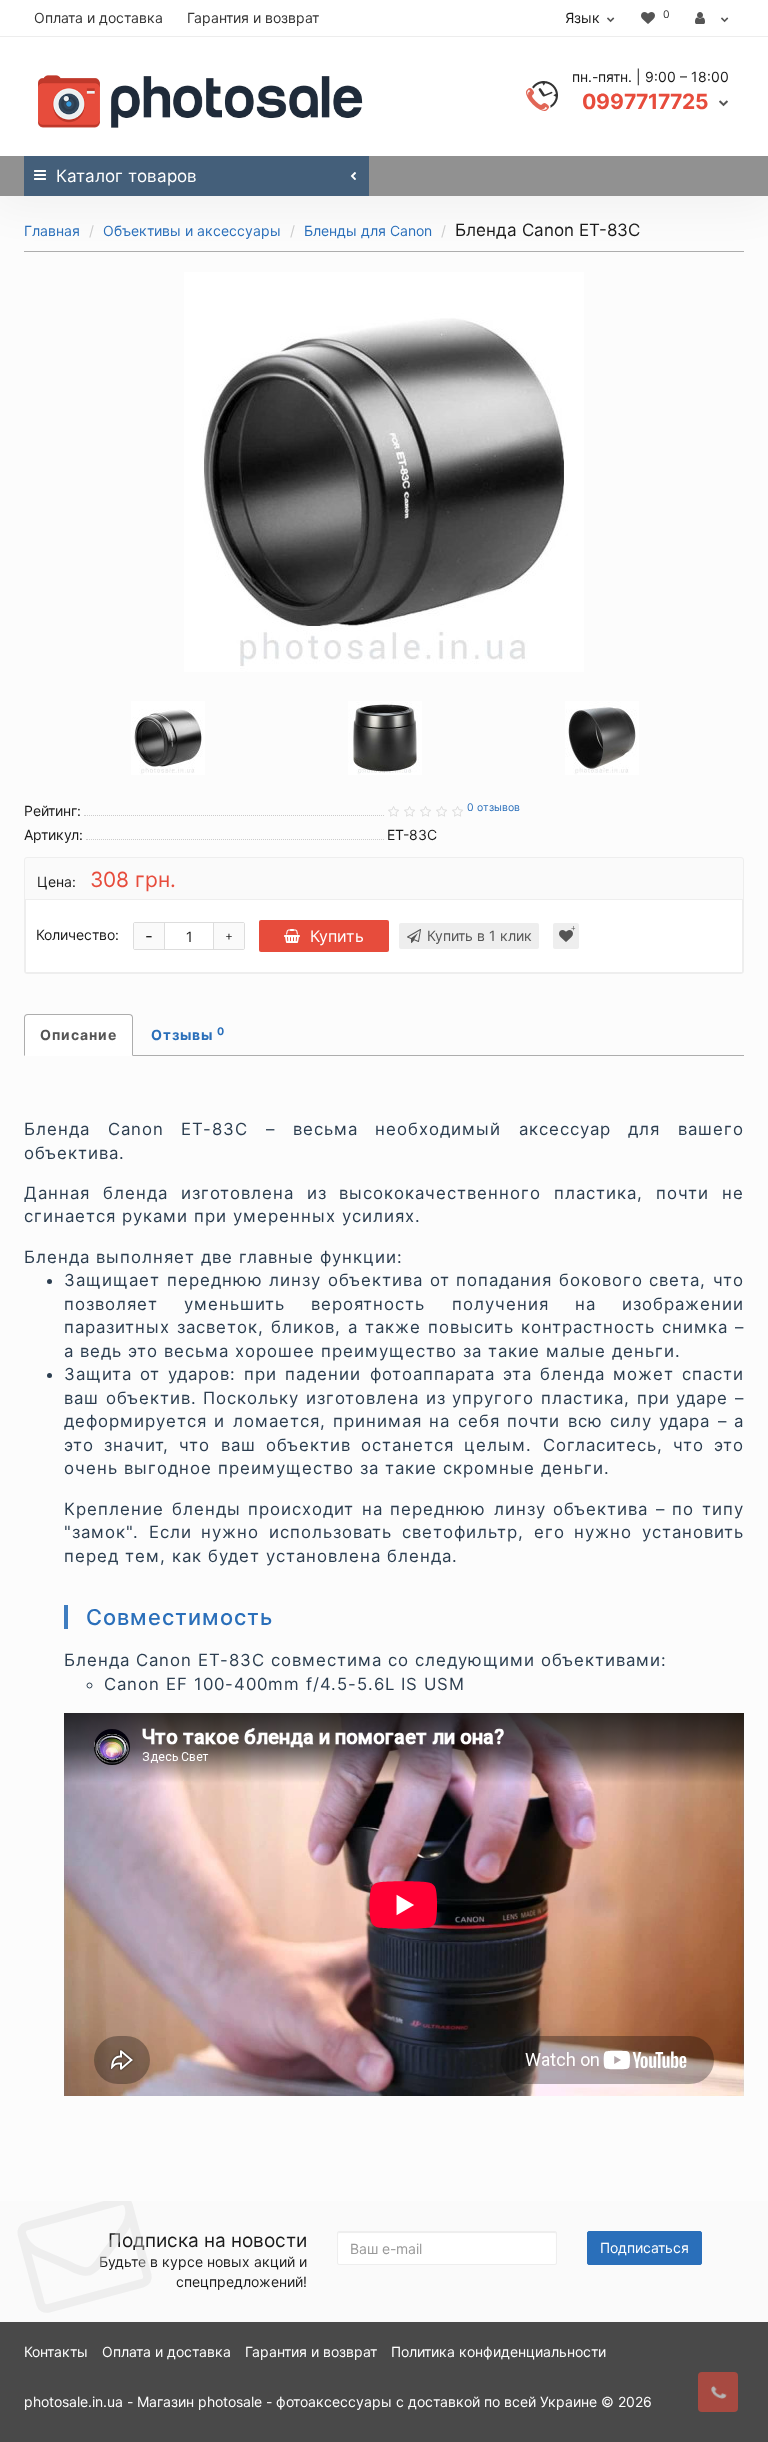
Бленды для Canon (368, 230)
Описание (78, 1034)
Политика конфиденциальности (498, 2351)
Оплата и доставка (98, 17)
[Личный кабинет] (712, 18)
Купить (337, 936)
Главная (52, 230)
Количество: (77, 934)
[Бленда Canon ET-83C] (384, 472)
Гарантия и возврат (253, 17)
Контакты (56, 2351)
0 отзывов (493, 807)
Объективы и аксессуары (192, 230)
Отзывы (188, 1034)
